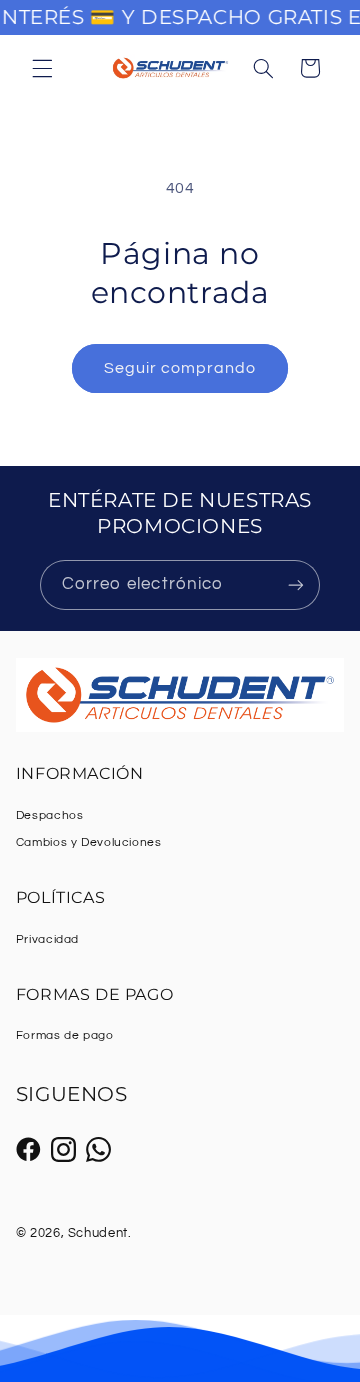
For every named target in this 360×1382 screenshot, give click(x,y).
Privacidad (47, 939)
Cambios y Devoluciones (89, 842)
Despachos (50, 815)
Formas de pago (65, 1035)
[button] (42, 68)
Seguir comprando (180, 368)
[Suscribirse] (296, 584)
